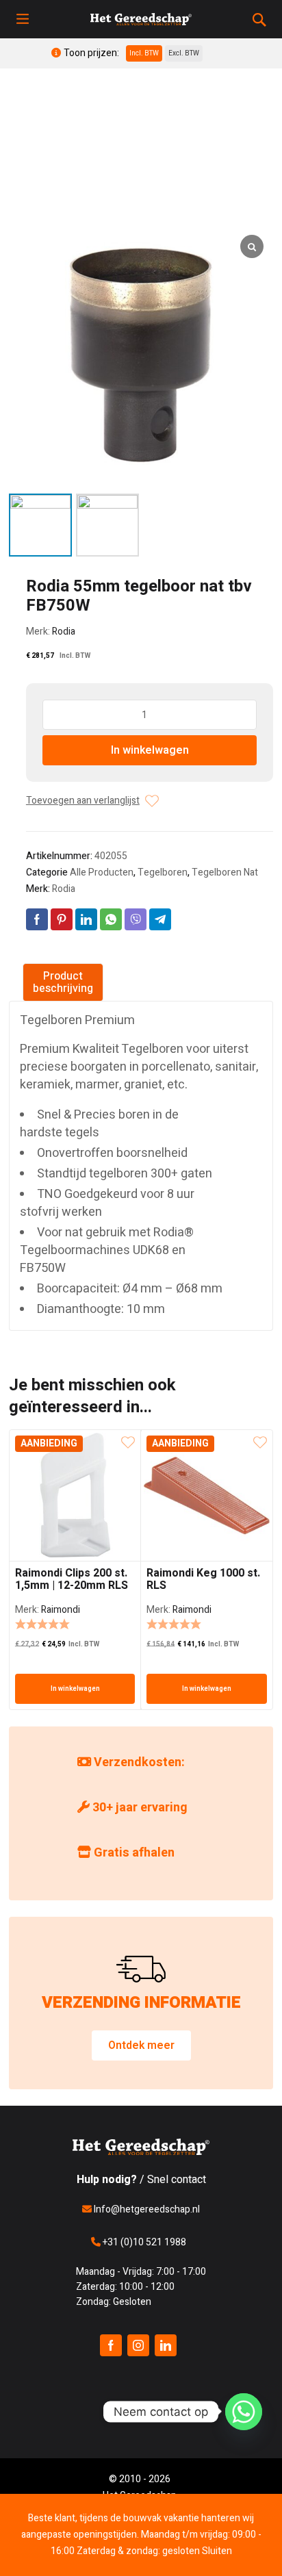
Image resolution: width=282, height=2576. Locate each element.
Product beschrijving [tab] (63, 982)
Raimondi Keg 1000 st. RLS (203, 1579)
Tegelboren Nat (225, 872)
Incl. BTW (144, 53)
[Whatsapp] (244, 2412)
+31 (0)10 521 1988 (143, 2242)
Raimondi (61, 1610)
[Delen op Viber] (136, 919)
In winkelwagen (150, 750)
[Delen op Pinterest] (62, 919)
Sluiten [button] (217, 2551)
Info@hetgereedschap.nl (146, 2209)
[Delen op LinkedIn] (86, 919)
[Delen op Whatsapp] (111, 919)
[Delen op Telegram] (160, 919)
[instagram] (138, 2345)
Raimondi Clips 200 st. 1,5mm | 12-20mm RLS (72, 1579)
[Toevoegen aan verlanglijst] (152, 801)
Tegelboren (163, 872)
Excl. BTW (184, 53)
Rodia (64, 632)
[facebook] (111, 2345)
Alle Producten (102, 872)
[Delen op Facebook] (37, 919)
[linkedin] (166, 2345)
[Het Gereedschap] (141, 19)
